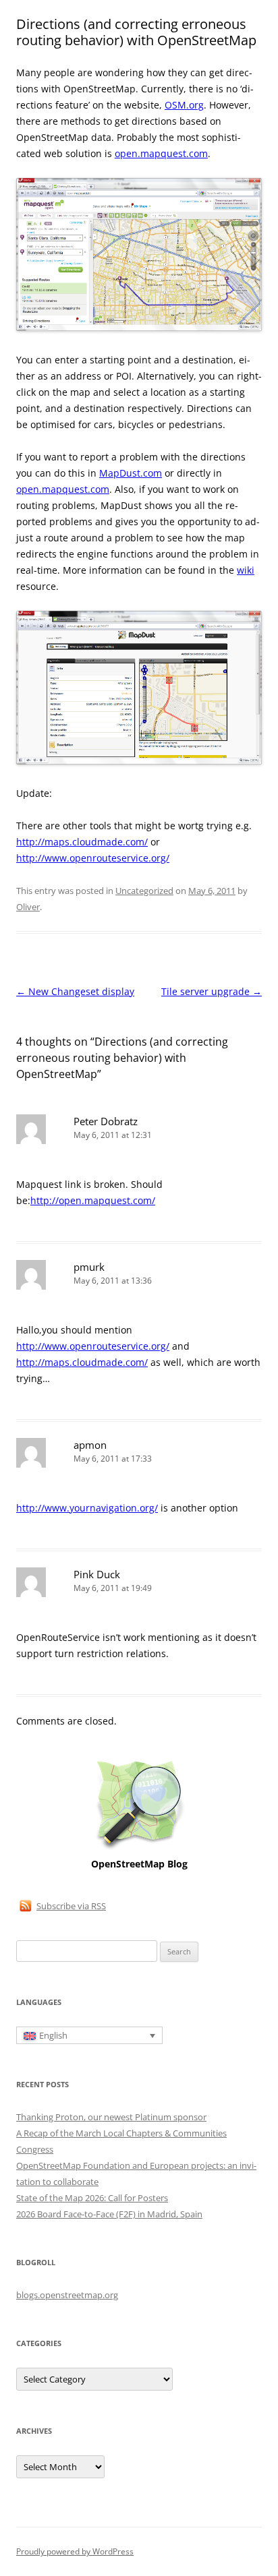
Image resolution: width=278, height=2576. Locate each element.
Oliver (28, 907)
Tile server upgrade (212, 991)
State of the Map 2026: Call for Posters (92, 2198)
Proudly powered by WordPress (75, 2551)
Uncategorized (144, 891)
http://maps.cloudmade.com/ (82, 842)
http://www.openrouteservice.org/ (93, 858)
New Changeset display (75, 991)
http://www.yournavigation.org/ (87, 1508)
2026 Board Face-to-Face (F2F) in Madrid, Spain (109, 2214)
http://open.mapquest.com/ (93, 1200)
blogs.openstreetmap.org (67, 2295)
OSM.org (184, 105)
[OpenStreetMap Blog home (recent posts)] (139, 1848)
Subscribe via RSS (71, 1906)
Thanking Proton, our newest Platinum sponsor (111, 2117)
